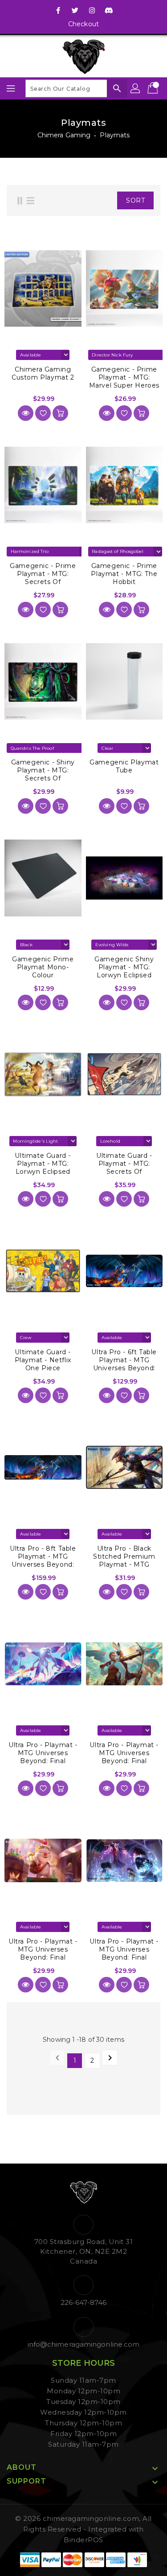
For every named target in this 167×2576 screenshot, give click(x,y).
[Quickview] (26, 413)
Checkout (83, 24)
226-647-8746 (83, 2302)
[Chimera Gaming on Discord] (109, 10)
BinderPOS (83, 2540)
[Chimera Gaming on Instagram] (92, 10)
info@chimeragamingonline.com (84, 2344)
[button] (104, 200)
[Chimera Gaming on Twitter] (75, 10)
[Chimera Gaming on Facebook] (58, 10)
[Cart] (154, 88)
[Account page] (136, 88)
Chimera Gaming (64, 135)
